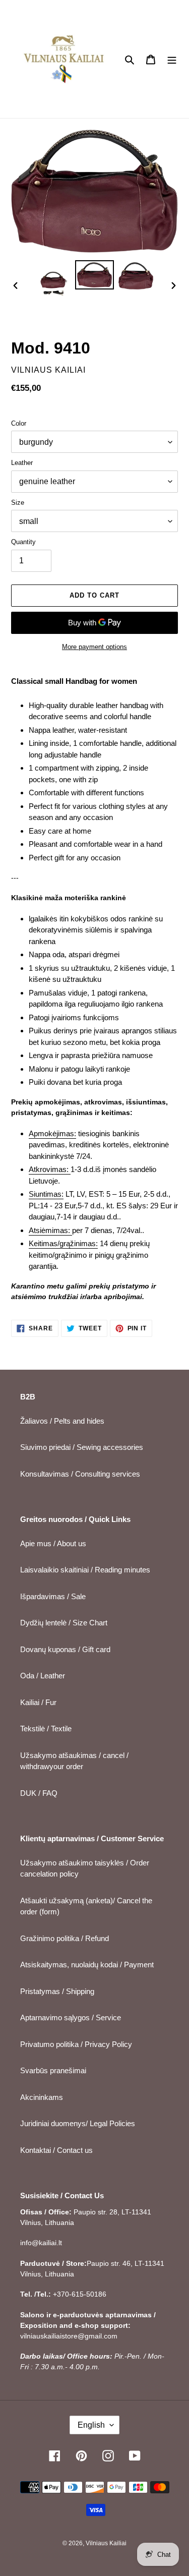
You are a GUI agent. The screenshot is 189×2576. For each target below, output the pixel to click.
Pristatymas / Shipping (57, 1991)
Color (19, 423)
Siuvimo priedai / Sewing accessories (82, 1447)
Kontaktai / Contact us (56, 2150)
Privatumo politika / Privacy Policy (76, 2044)
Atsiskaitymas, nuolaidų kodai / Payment (87, 1965)
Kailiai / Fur (38, 1702)
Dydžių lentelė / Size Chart (64, 1623)
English (91, 2425)
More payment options (94, 647)
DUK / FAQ (39, 1793)
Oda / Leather (43, 1676)
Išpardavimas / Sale (53, 1596)
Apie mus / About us (53, 1543)
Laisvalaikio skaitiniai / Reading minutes (85, 1570)
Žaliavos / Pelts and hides (62, 1421)
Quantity (23, 542)
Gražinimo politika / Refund (65, 1938)
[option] (53, 280)
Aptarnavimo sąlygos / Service (71, 2017)
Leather (22, 463)
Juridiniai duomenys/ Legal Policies (78, 2123)
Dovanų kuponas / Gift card (65, 1649)
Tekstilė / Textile (46, 1729)
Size (18, 503)
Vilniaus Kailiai (106, 2543)
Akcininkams (42, 2097)
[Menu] (172, 59)
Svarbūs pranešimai (53, 2070)
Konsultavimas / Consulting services (80, 1474)
